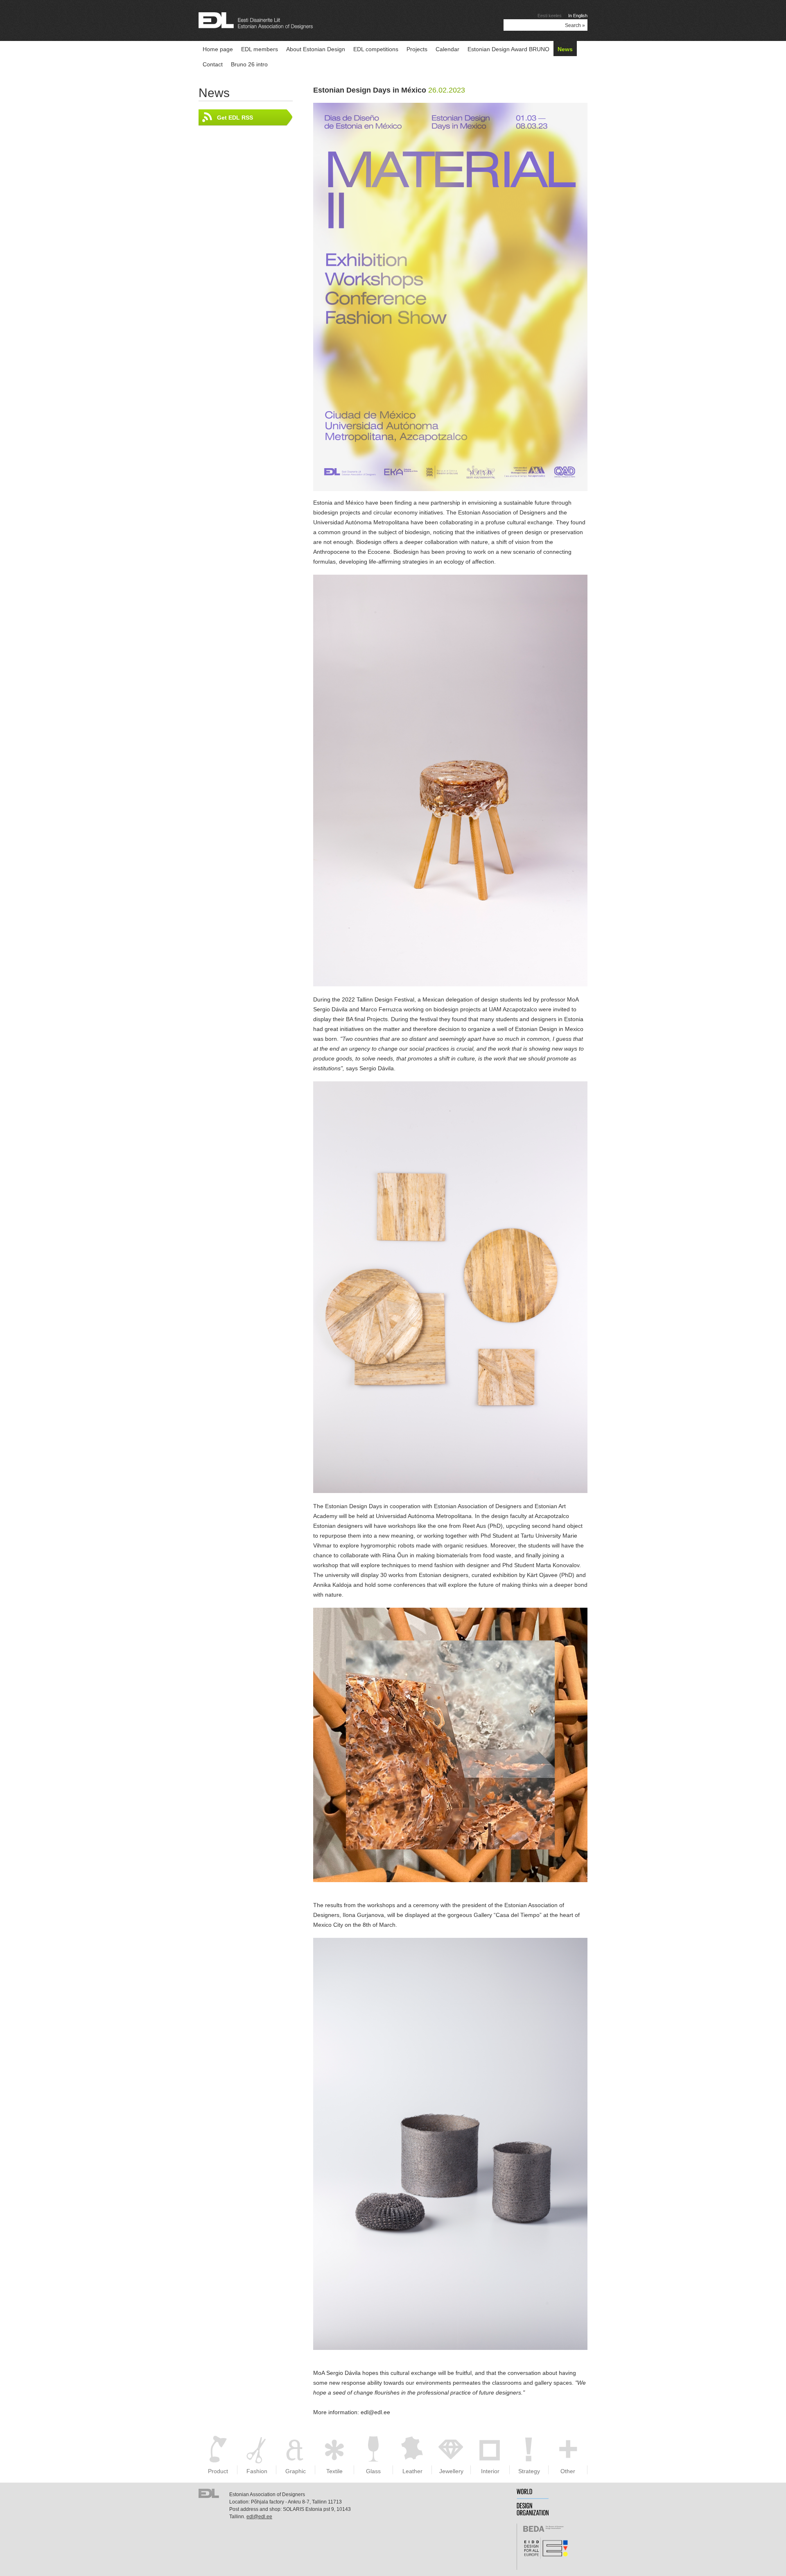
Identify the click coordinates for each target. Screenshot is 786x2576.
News (565, 49)
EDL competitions (376, 49)
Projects (417, 49)
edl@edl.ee (259, 2517)
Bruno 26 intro (249, 64)
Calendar (447, 49)
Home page (218, 49)
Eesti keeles (550, 16)
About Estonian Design (316, 49)
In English (578, 16)
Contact (213, 64)
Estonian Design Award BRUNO (508, 49)
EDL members (260, 49)
